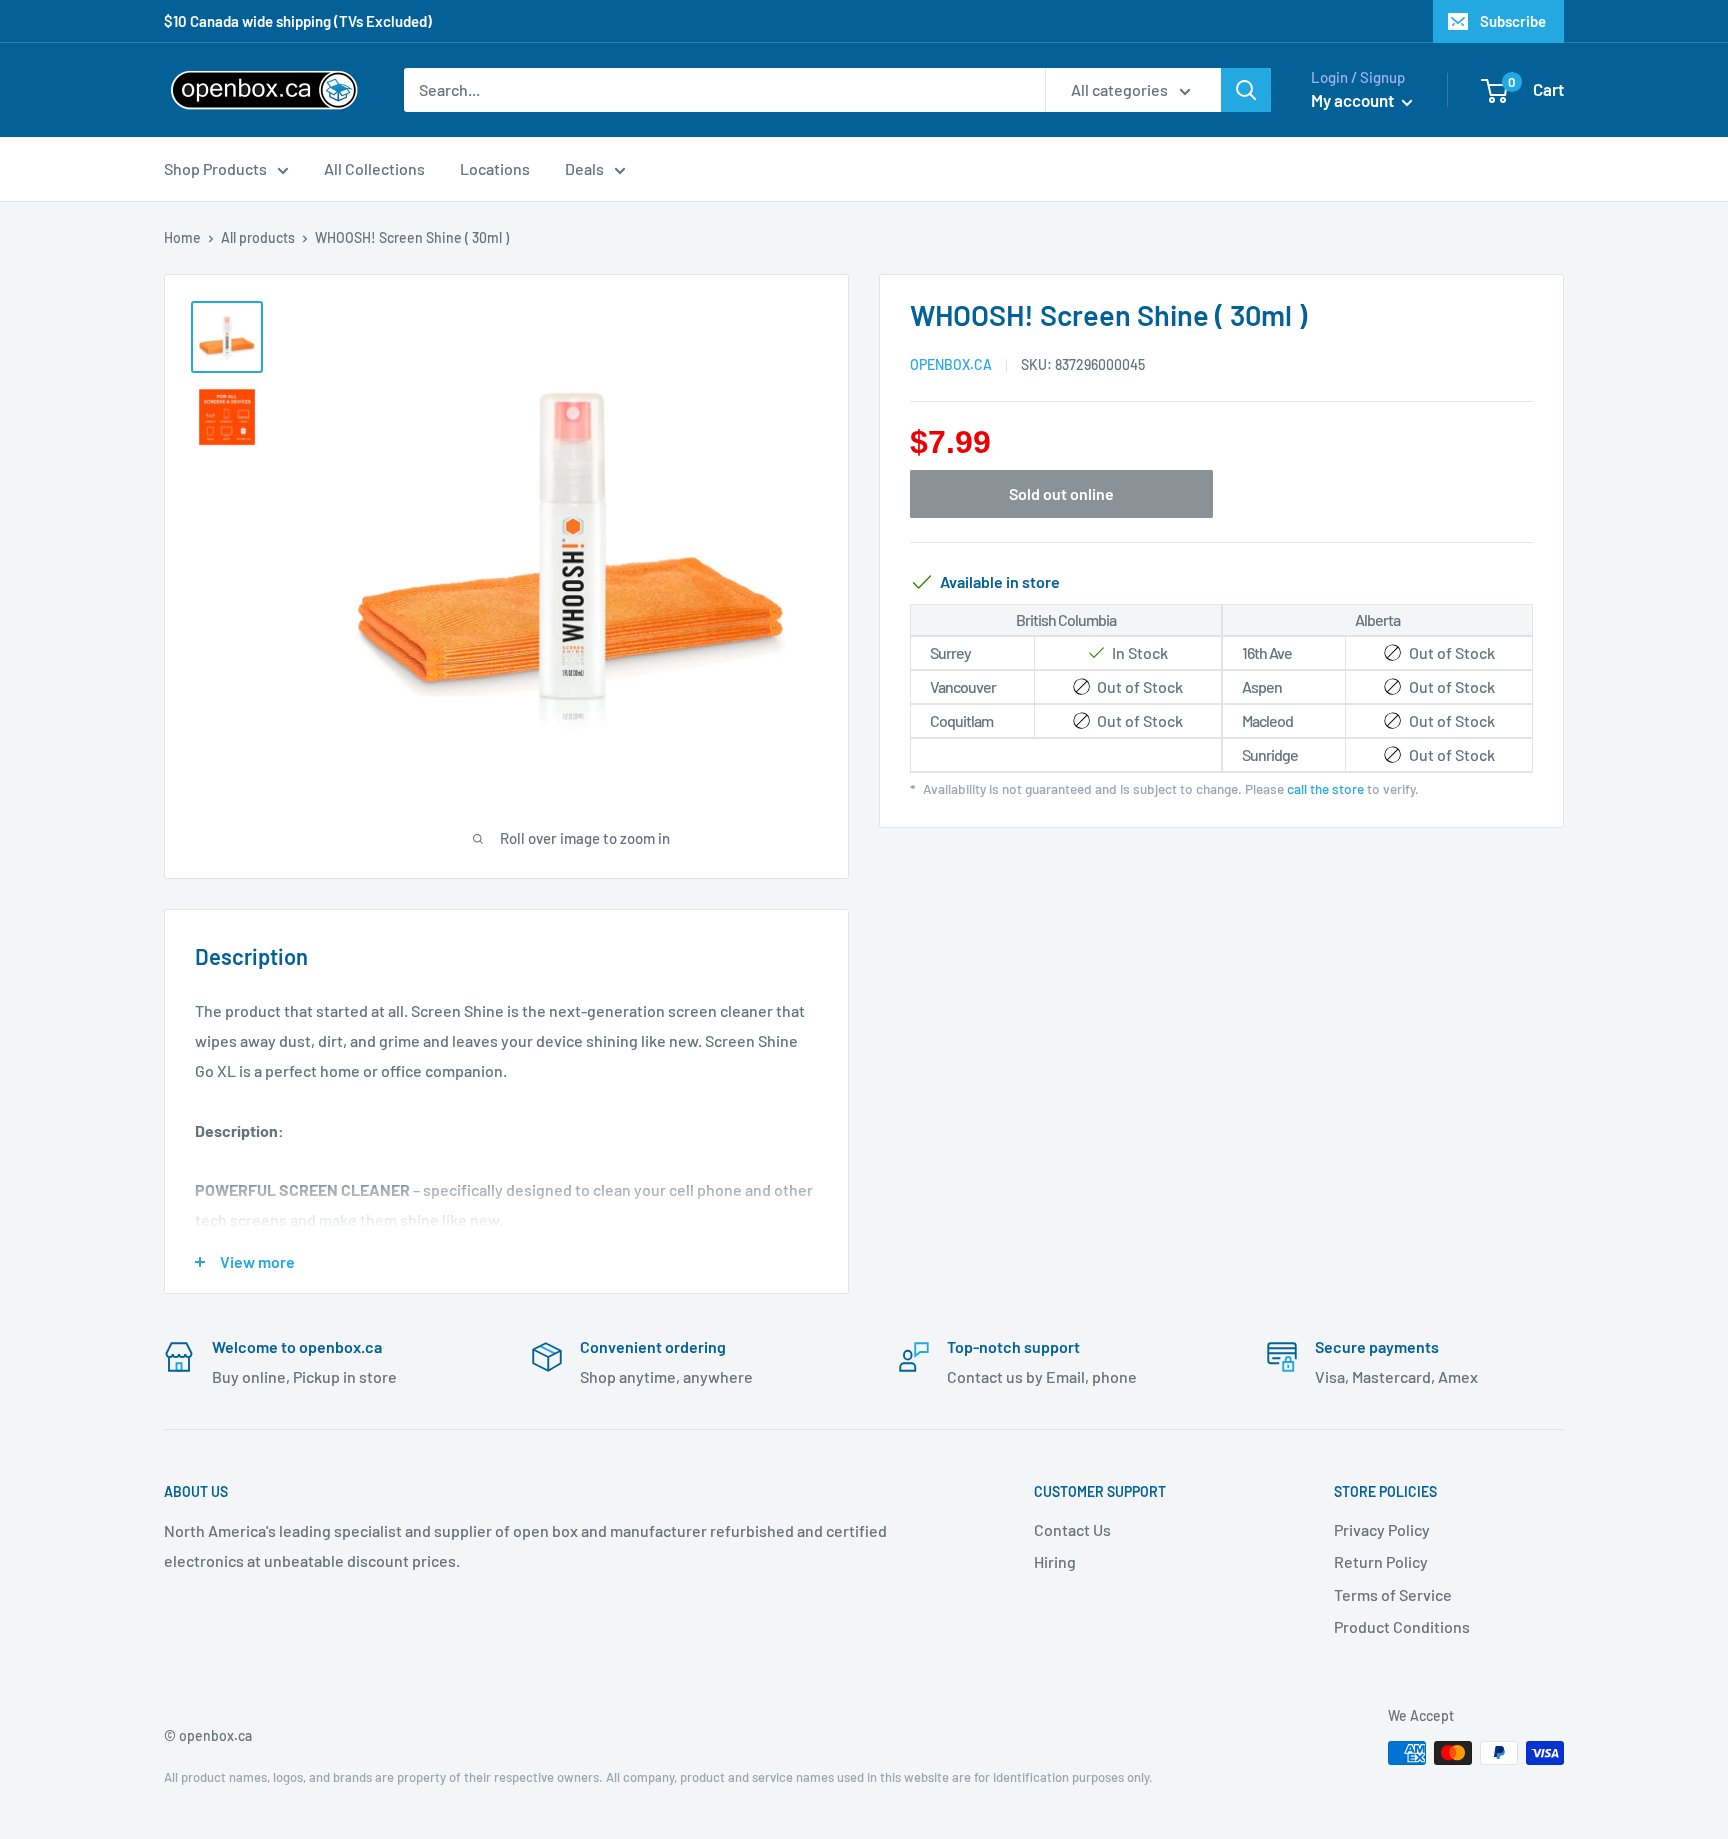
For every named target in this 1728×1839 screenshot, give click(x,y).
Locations (495, 168)
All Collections (374, 168)
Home (182, 237)
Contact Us (1072, 1529)
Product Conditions (1402, 1626)
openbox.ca (951, 364)
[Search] (1246, 90)
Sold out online (1061, 493)
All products (258, 237)
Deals (584, 168)
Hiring (1055, 1561)
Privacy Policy (1382, 1529)
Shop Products (215, 168)
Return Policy (1381, 1561)
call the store (1325, 788)
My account (1354, 100)
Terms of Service (1393, 1594)
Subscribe (1513, 21)
